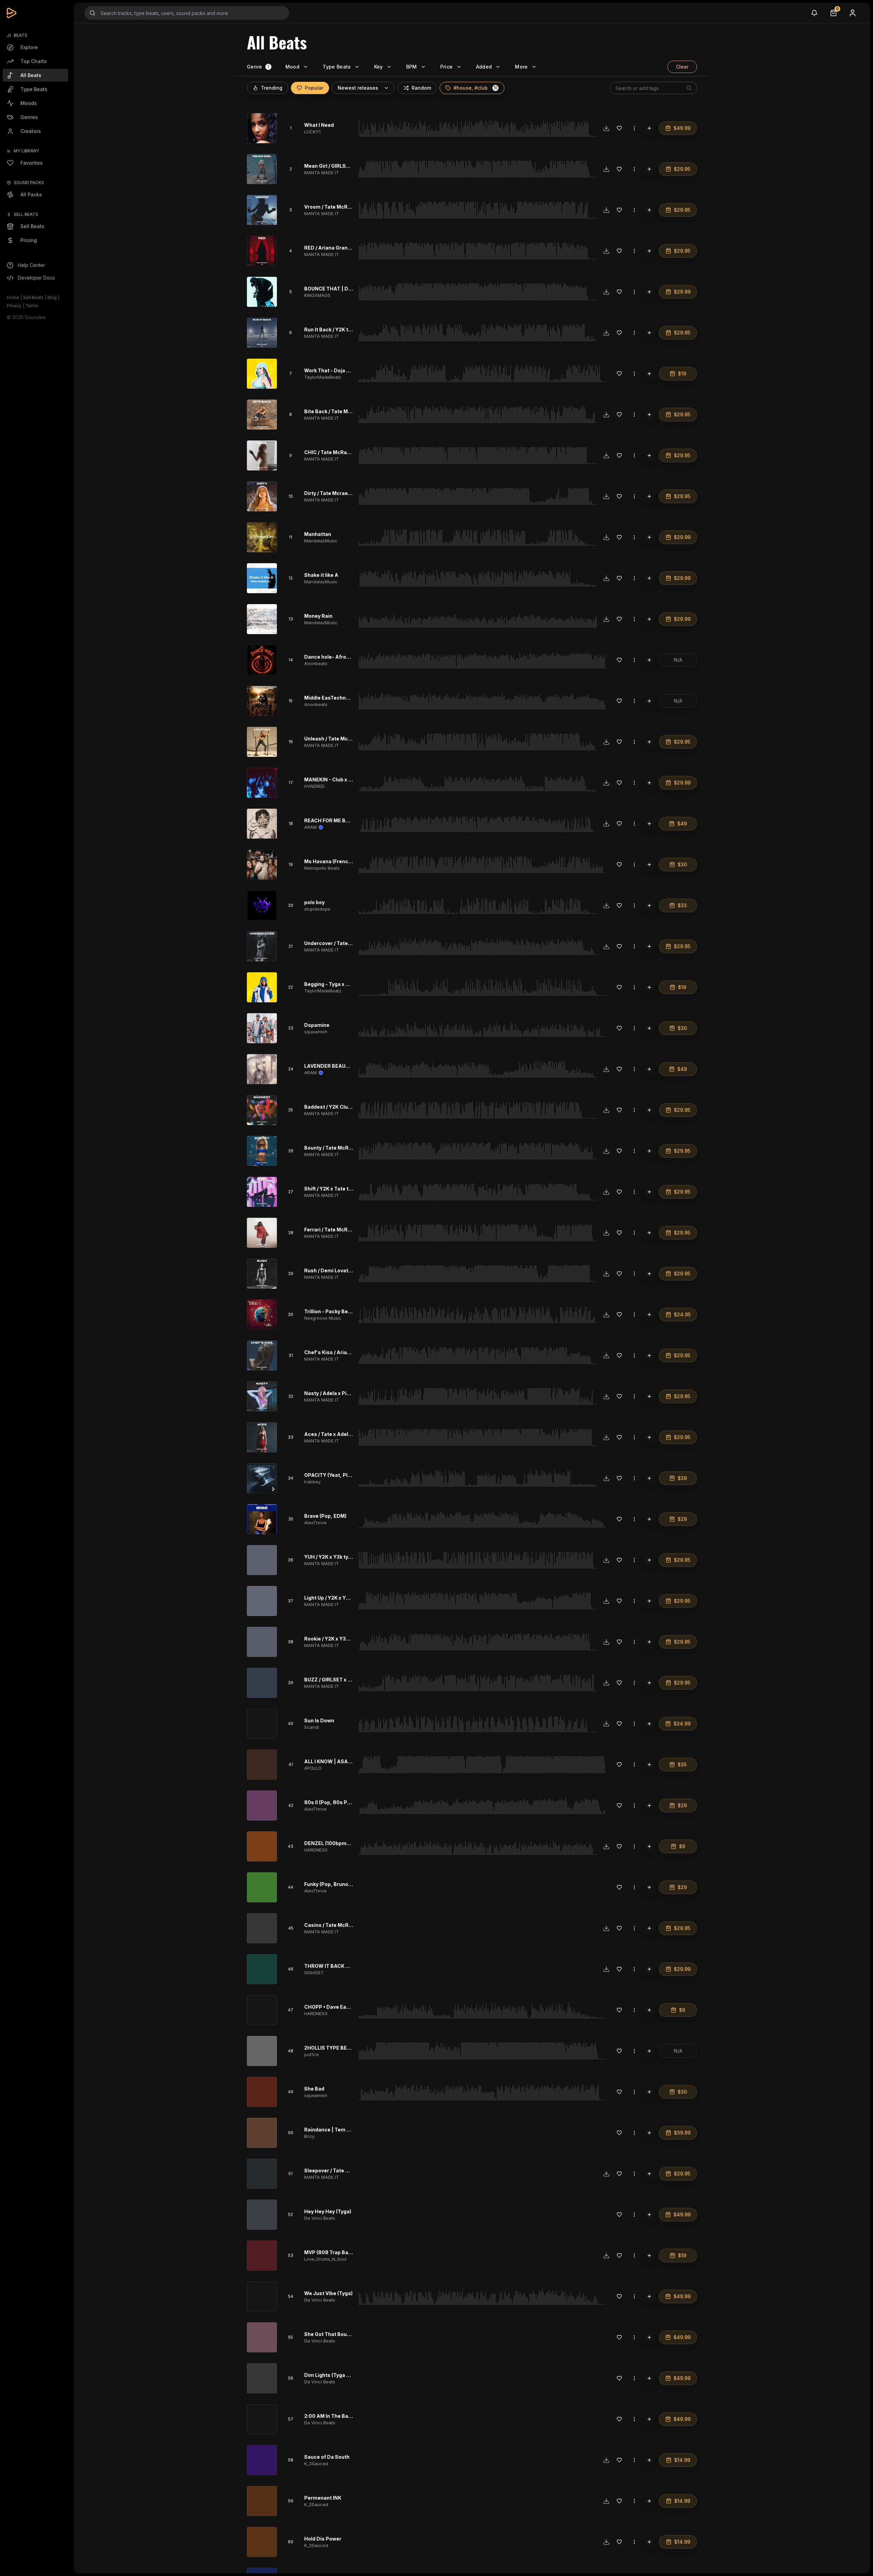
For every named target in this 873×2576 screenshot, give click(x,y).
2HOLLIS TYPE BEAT (329, 2048)
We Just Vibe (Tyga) (328, 2293)
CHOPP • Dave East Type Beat (341, 2007)
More (521, 67)
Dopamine (317, 1025)
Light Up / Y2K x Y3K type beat (340, 1598)
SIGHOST (314, 1973)
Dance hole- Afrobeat (331, 657)
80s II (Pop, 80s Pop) (330, 1802)
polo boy (314, 902)
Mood (292, 67)
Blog (52, 297)
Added (484, 67)
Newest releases (358, 88)
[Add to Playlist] (649, 128)
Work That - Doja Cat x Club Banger (347, 370)
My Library (26, 151)
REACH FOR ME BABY (330, 820)
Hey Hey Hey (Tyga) (328, 2211)
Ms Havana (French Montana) (340, 861)
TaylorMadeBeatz (323, 377)
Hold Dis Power (323, 2539)
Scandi (312, 1727)
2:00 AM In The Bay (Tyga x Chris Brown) (353, 2416)
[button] (495, 88)
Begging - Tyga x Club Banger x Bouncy (351, 984)
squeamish (316, 1032)
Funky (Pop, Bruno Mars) (334, 1884)
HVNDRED (314, 786)
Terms (32, 306)
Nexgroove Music (323, 1318)
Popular (314, 88)
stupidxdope (317, 909)
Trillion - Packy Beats (330, 1311)
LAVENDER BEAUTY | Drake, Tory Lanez (352, 1066)
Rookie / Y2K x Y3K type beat (339, 1639)
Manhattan (318, 534)
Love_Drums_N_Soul (325, 2259)
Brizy (309, 2136)
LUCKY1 (312, 132)
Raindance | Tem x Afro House (341, 2130)
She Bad (314, 2089)
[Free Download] (606, 128)
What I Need (319, 125)
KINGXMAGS (317, 295)
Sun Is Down (319, 1720)
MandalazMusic (321, 541)
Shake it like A (321, 575)
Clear (682, 67)
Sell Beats (33, 297)
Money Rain (318, 616)
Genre (255, 67)
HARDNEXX (316, 1850)
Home (13, 297)
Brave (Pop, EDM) (325, 1516)
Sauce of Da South (327, 2457)
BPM (412, 67)
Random (421, 88)
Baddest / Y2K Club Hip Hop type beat (350, 1107)
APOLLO (313, 1768)
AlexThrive (315, 1523)
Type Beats (337, 67)
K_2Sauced (316, 2463)
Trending (272, 88)
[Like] (619, 128)
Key (379, 67)
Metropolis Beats (322, 868)
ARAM (310, 827)
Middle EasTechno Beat (333, 698)
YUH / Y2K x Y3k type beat (335, 1557)
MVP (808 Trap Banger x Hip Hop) (345, 2252)
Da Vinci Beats (320, 2218)
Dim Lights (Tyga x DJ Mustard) (342, 2375)
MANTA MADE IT (322, 173)
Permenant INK (323, 2498)
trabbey (312, 1482)
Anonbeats (316, 663)
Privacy (14, 306)
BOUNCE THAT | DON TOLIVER (341, 289)
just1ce (312, 2054)
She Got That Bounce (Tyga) (338, 2334)
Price (447, 67)
